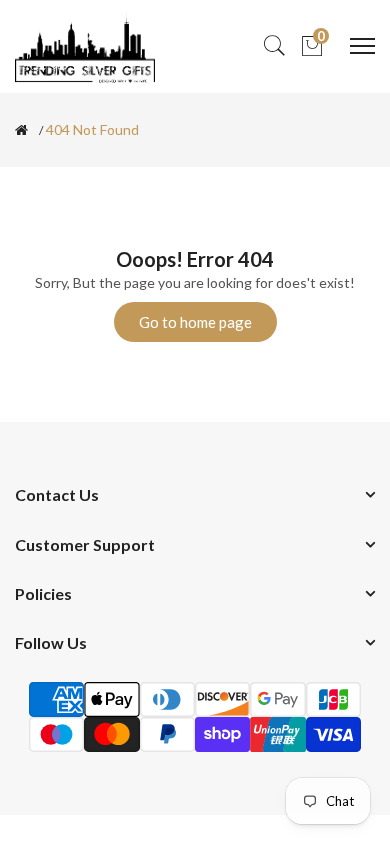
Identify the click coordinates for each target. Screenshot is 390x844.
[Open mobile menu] (362, 46)
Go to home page (195, 322)
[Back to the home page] (21, 130)
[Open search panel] (274, 46)
